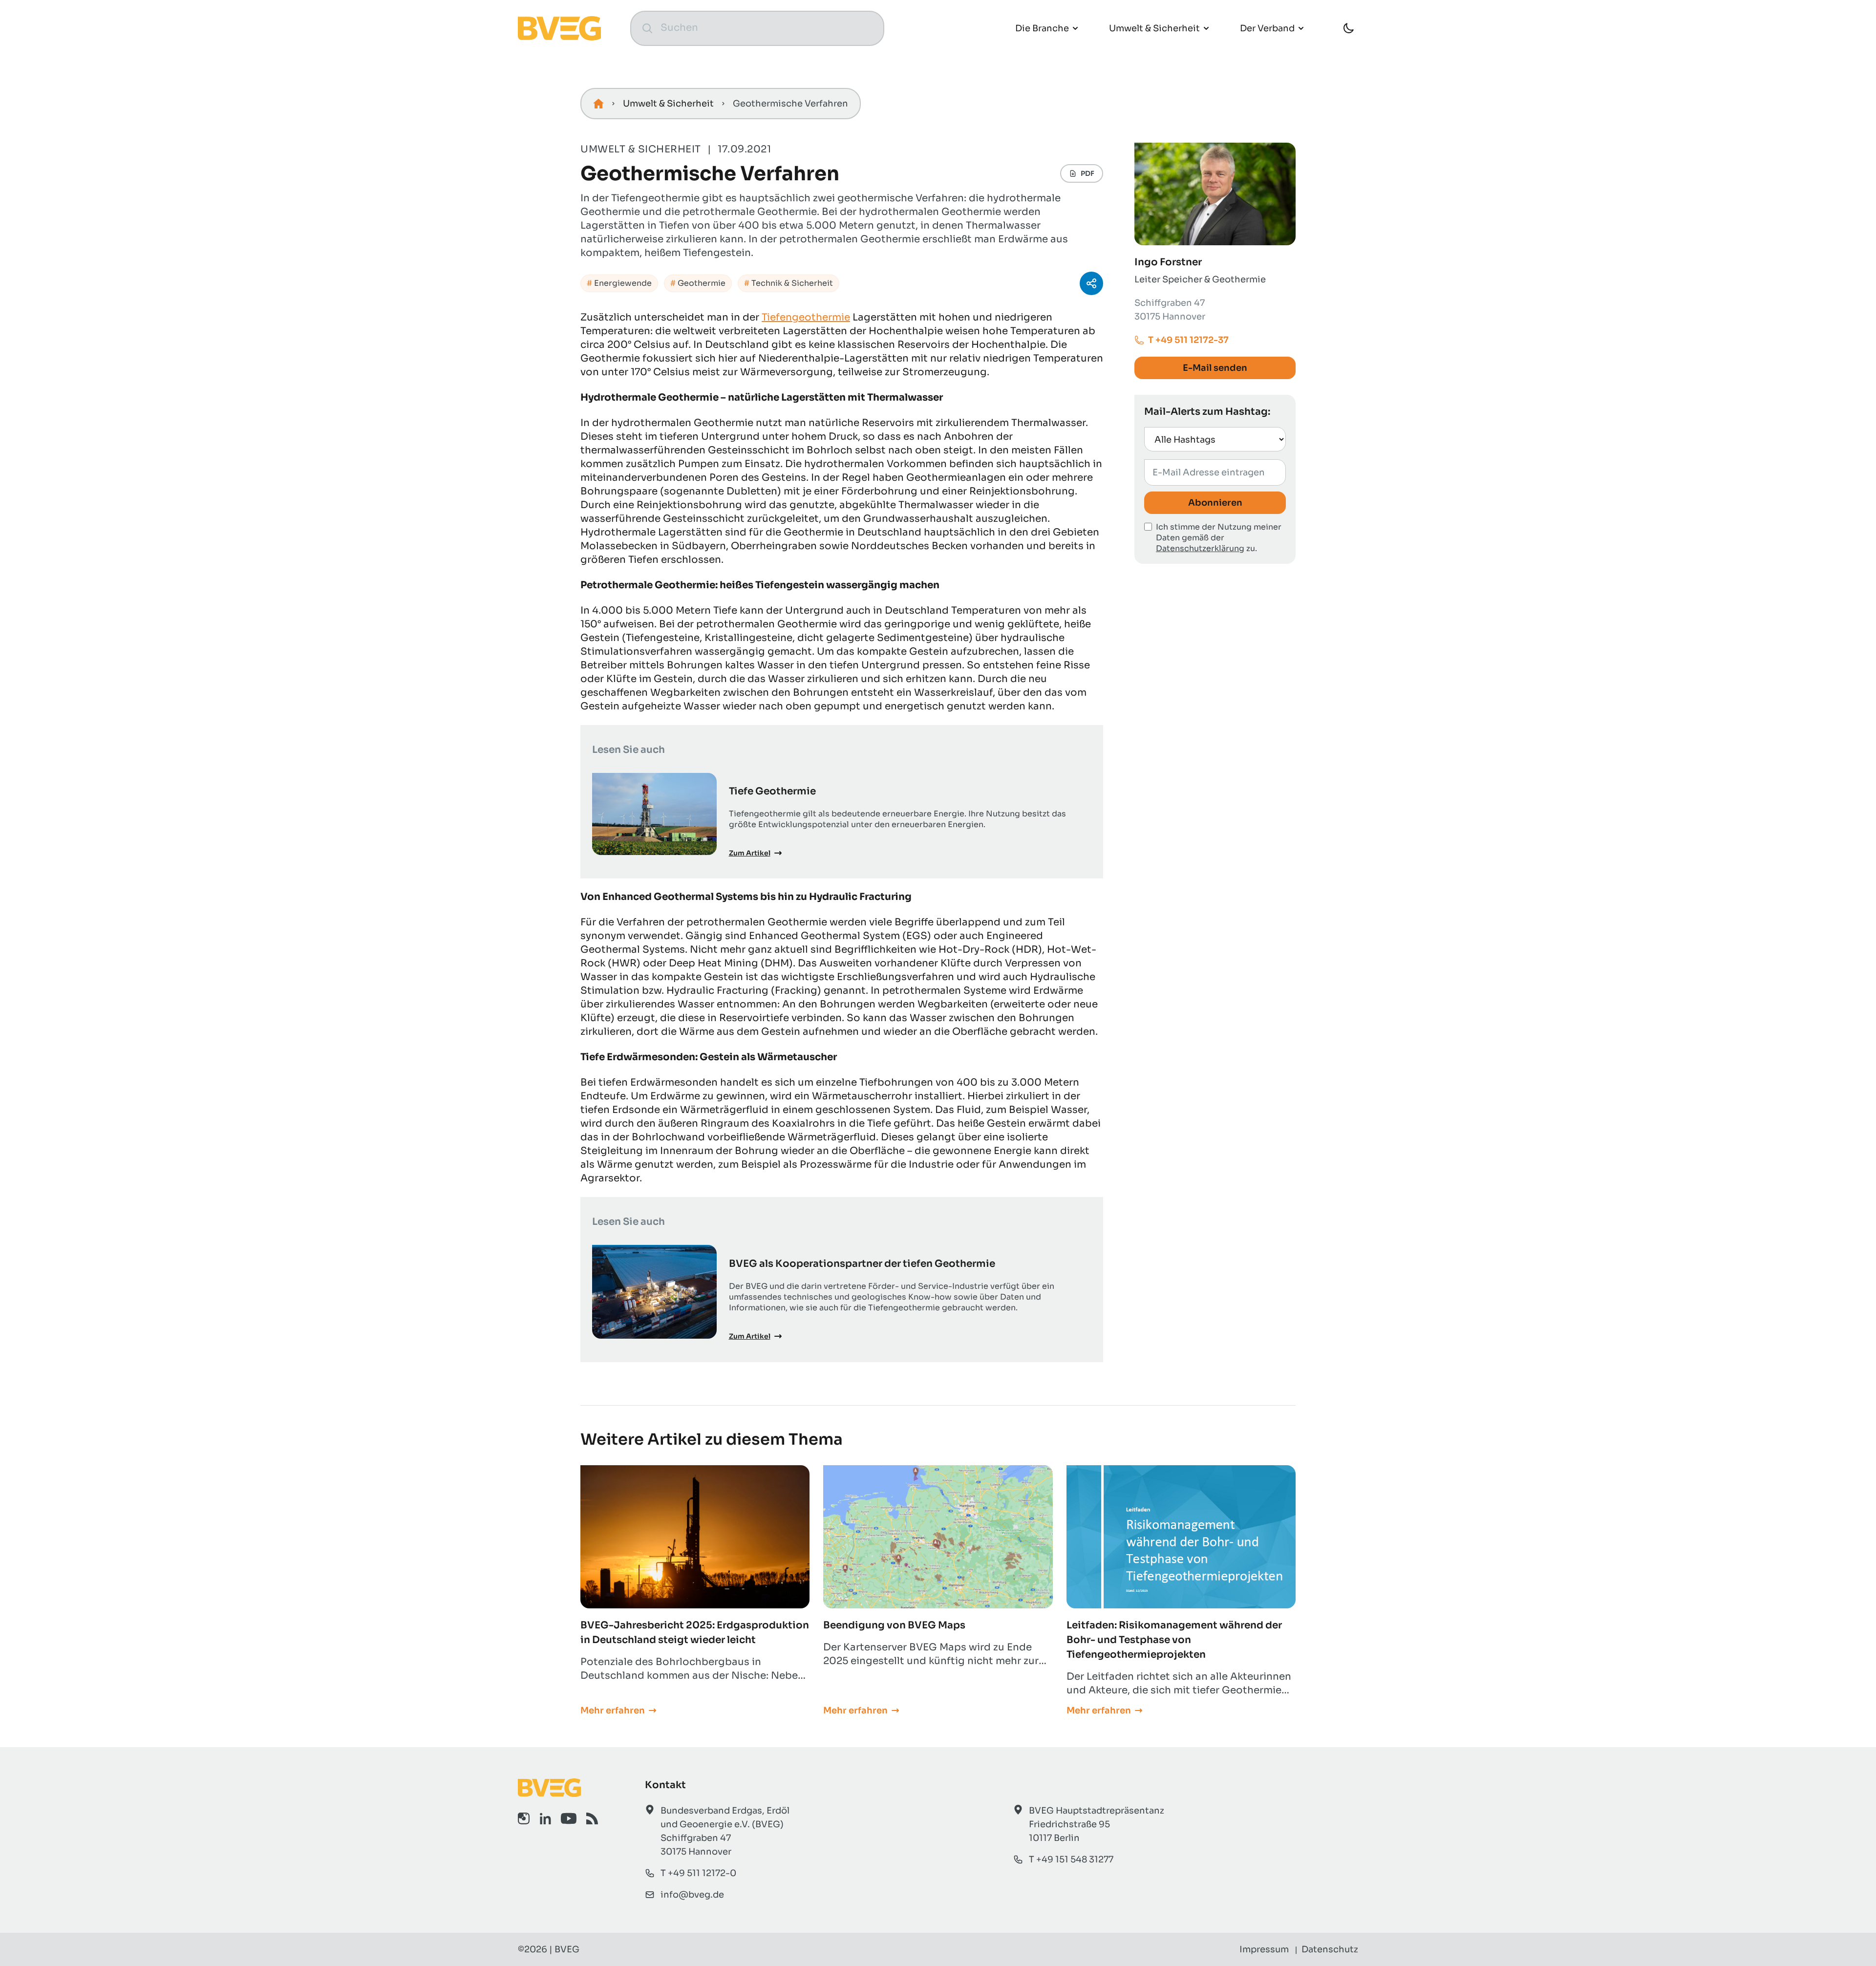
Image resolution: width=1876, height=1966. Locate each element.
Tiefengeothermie (806, 317)
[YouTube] (569, 1818)
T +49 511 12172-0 (698, 1873)
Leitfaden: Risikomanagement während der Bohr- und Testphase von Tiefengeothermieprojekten (1174, 1640)
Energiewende (623, 283)
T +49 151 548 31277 (1071, 1859)
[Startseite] (598, 104)
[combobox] (767, 28)
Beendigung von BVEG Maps (894, 1625)
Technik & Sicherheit (792, 283)
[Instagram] (524, 1818)
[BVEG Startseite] (558, 1788)
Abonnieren (1215, 503)
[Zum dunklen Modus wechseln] (1348, 28)
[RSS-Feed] (592, 1818)
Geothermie (702, 283)
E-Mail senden (1215, 368)
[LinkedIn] (545, 1818)
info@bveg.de (692, 1895)
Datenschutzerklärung (1200, 548)
